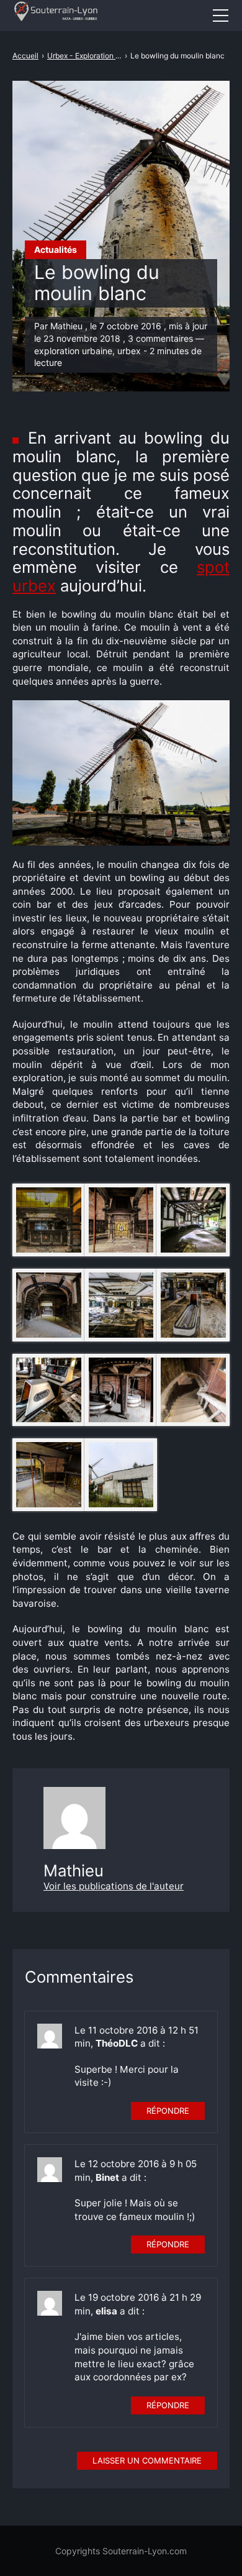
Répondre (168, 2111)
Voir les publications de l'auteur (114, 1886)
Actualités (56, 249)
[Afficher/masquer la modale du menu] (220, 16)
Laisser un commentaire (147, 2460)
